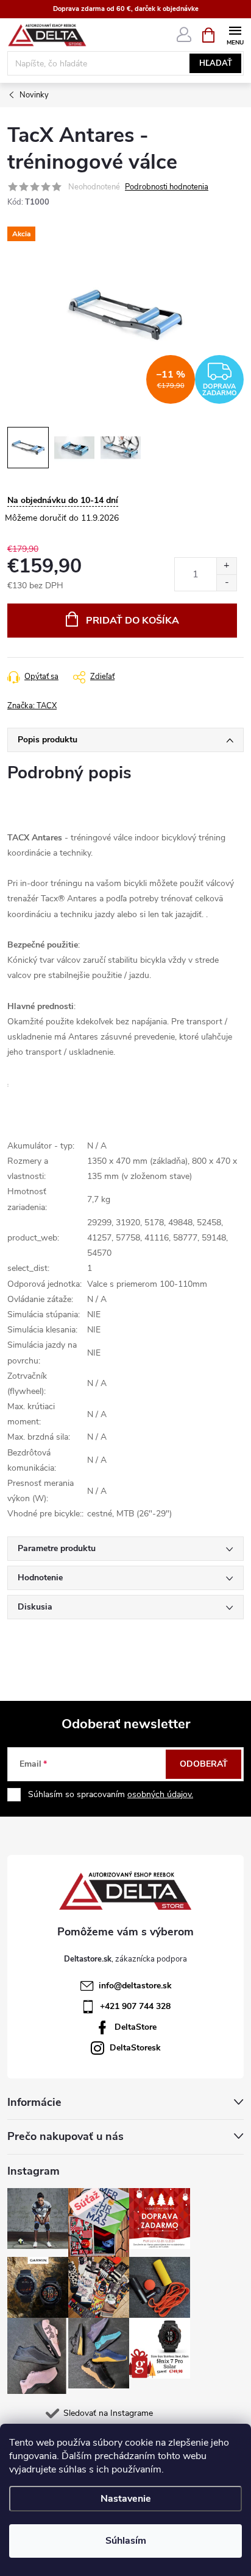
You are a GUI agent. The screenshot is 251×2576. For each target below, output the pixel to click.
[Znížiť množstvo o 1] (226, 582)
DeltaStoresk (135, 2048)
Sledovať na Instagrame (108, 2413)
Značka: (32, 706)
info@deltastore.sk (135, 1986)
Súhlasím (126, 2541)
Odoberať (204, 1764)
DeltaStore (136, 2027)
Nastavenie (126, 2499)
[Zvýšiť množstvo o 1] (226, 566)
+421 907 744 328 (135, 2006)
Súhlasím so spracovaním (111, 1794)
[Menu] (235, 34)
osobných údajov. (160, 1794)
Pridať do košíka (133, 621)
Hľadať (216, 63)
